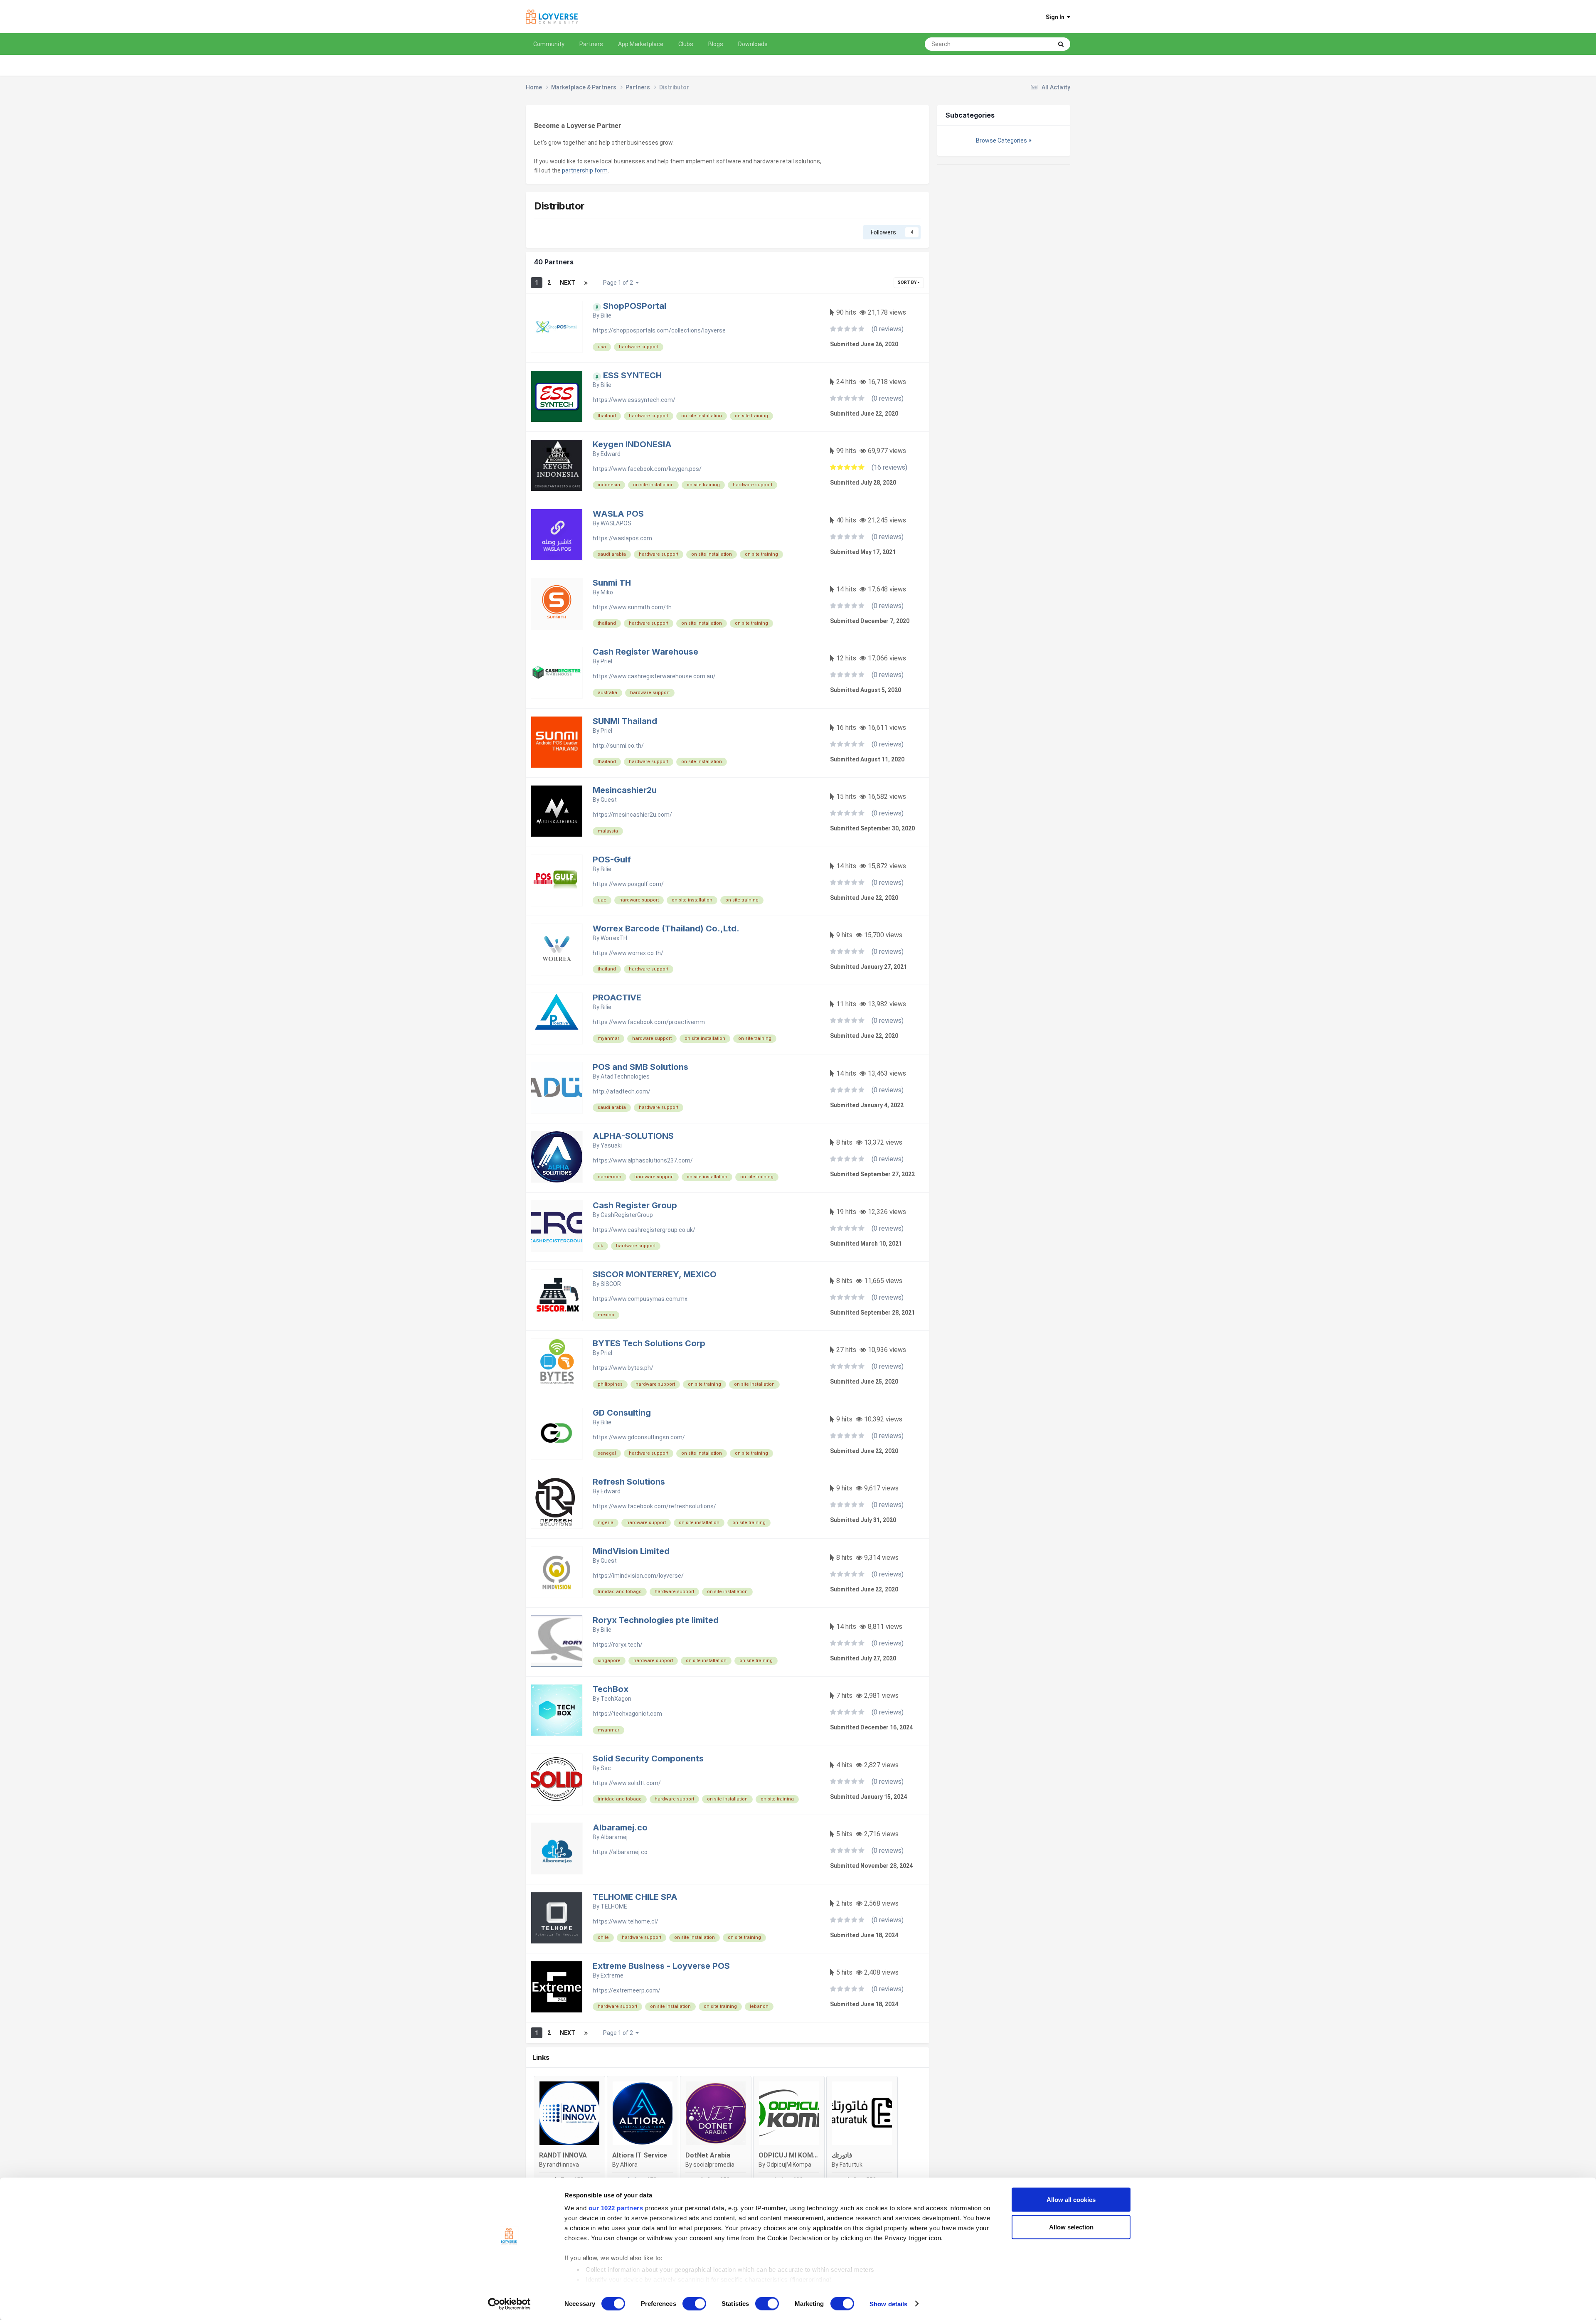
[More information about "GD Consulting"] (557, 1434)
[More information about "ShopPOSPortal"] (557, 327)
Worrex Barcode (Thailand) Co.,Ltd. (666, 928)
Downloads (753, 44)
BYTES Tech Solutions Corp (649, 1343)
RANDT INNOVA (563, 2155)
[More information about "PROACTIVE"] (557, 1018)
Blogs (716, 44)
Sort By (908, 282)
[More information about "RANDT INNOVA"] (569, 2113)
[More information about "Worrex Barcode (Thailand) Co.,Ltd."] (557, 949)
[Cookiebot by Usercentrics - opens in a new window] (509, 2304)
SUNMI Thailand (625, 721)
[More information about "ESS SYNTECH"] (557, 396)
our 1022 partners (616, 2208)
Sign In (1056, 17)
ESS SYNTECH (632, 375)
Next (568, 283)
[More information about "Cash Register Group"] (557, 1226)
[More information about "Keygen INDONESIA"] (557, 465)
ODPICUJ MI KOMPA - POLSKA (806, 2155)
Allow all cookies (1071, 2200)
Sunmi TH (612, 583)
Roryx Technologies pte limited (656, 1620)
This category (1025, 44)
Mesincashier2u (625, 790)
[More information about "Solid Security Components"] (557, 1779)
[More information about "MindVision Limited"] (557, 1572)
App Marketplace (641, 44)
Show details (888, 2304)
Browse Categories (1003, 140)
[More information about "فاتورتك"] (862, 2113)
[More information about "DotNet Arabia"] (716, 2113)
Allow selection (1071, 2227)
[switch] (694, 2303)
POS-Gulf (612, 860)
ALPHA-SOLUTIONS (633, 1136)
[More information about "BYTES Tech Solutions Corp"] (557, 1364)
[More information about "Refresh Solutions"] (557, 1503)
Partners (591, 44)
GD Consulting (622, 1413)
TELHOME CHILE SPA (635, 1897)
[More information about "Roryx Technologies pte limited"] (557, 1641)
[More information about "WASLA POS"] (557, 535)
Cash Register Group (635, 1205)
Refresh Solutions (629, 1482)
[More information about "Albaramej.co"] (557, 1848)
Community (549, 44)
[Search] (1061, 44)
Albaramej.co (620, 1827)
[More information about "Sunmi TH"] (557, 604)
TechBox (611, 1689)
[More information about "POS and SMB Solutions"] (557, 1088)
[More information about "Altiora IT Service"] (643, 2113)
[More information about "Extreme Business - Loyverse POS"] (557, 1987)
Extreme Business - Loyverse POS (661, 1966)
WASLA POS (618, 514)
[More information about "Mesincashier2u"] (557, 811)
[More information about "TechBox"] (557, 1710)
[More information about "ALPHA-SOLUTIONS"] (557, 1157)
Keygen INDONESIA (632, 444)
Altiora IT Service (640, 2155)
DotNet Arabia (708, 2155)
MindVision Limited (631, 1551)
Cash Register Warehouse (645, 652)
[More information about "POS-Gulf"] (557, 880)
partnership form (585, 170)
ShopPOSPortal (635, 306)
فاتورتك (842, 2155)
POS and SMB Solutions (640, 1067)
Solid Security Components (648, 1758)
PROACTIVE (617, 997)
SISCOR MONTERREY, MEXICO (655, 1274)
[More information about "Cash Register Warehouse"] (557, 673)
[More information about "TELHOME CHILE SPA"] (557, 1918)
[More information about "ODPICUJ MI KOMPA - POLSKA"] (789, 2113)
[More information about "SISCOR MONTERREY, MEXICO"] (557, 1295)
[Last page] (586, 283)
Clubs (686, 44)
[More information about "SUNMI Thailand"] (557, 742)
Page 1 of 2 (619, 283)
